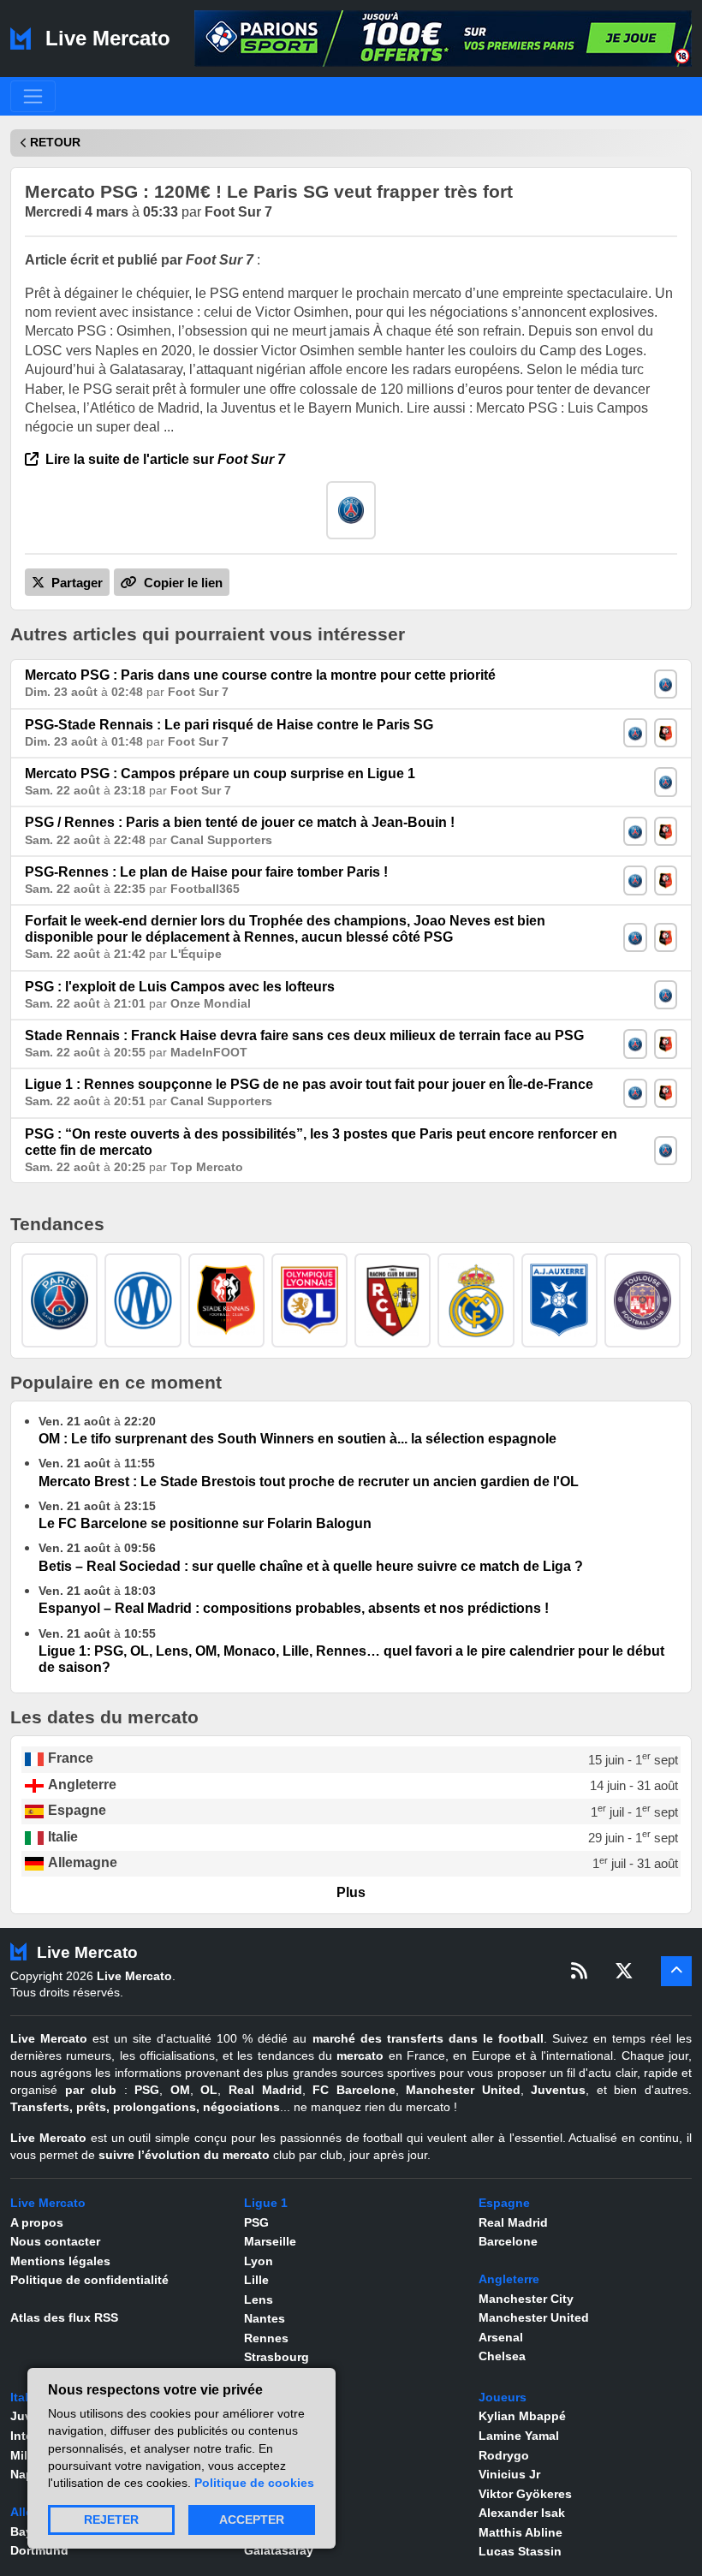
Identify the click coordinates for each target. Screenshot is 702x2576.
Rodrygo (504, 2455)
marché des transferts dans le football (428, 2038)
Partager (75, 583)
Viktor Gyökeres (525, 2494)
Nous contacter (55, 2241)
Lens (259, 2299)
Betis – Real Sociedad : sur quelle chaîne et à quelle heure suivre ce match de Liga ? (311, 1566)
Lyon (259, 2261)
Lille (256, 2280)
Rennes (266, 2338)
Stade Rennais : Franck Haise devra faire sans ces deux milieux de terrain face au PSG (304, 1035)
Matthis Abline (521, 2532)
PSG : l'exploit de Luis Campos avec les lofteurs (180, 987)
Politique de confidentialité (89, 2280)
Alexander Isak (522, 2513)
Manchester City (526, 2299)
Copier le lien (181, 583)
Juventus (558, 2090)
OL (209, 2090)
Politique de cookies (254, 2483)
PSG (147, 2090)
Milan (26, 2455)
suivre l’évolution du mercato (184, 2155)
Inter (24, 2436)
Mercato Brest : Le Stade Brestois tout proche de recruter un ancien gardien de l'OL (309, 1481)
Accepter (252, 2520)
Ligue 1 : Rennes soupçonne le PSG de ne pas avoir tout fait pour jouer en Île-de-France (309, 1084)
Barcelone (508, 2241)
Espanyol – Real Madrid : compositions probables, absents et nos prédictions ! (294, 1608)
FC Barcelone (354, 2090)
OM (180, 2090)
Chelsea (502, 2356)
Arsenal (501, 2337)
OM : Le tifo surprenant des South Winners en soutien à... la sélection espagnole (297, 1439)
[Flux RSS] (579, 1971)
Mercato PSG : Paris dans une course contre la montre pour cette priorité (260, 675)
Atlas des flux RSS (64, 2317)
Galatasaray (279, 2550)
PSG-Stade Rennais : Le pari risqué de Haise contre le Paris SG (229, 725)
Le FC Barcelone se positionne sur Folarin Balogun (205, 1523)
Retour (55, 143)
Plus (351, 1892)
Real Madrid (265, 2090)
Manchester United (463, 2090)
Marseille (270, 2241)
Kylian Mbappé (522, 2416)
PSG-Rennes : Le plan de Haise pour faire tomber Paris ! (206, 872)
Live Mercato (105, 38)
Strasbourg (277, 2357)
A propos (37, 2222)
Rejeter (111, 2520)
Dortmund (39, 2550)
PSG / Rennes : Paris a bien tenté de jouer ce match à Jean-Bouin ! (240, 822)
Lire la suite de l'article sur (164, 459)
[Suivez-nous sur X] (624, 1971)
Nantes (265, 2318)
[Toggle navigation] (33, 96)
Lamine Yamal (519, 2436)
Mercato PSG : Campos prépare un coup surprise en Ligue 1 (220, 773)
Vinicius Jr (509, 2474)
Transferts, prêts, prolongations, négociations (145, 2107)
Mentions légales (60, 2261)
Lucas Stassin (520, 2551)
